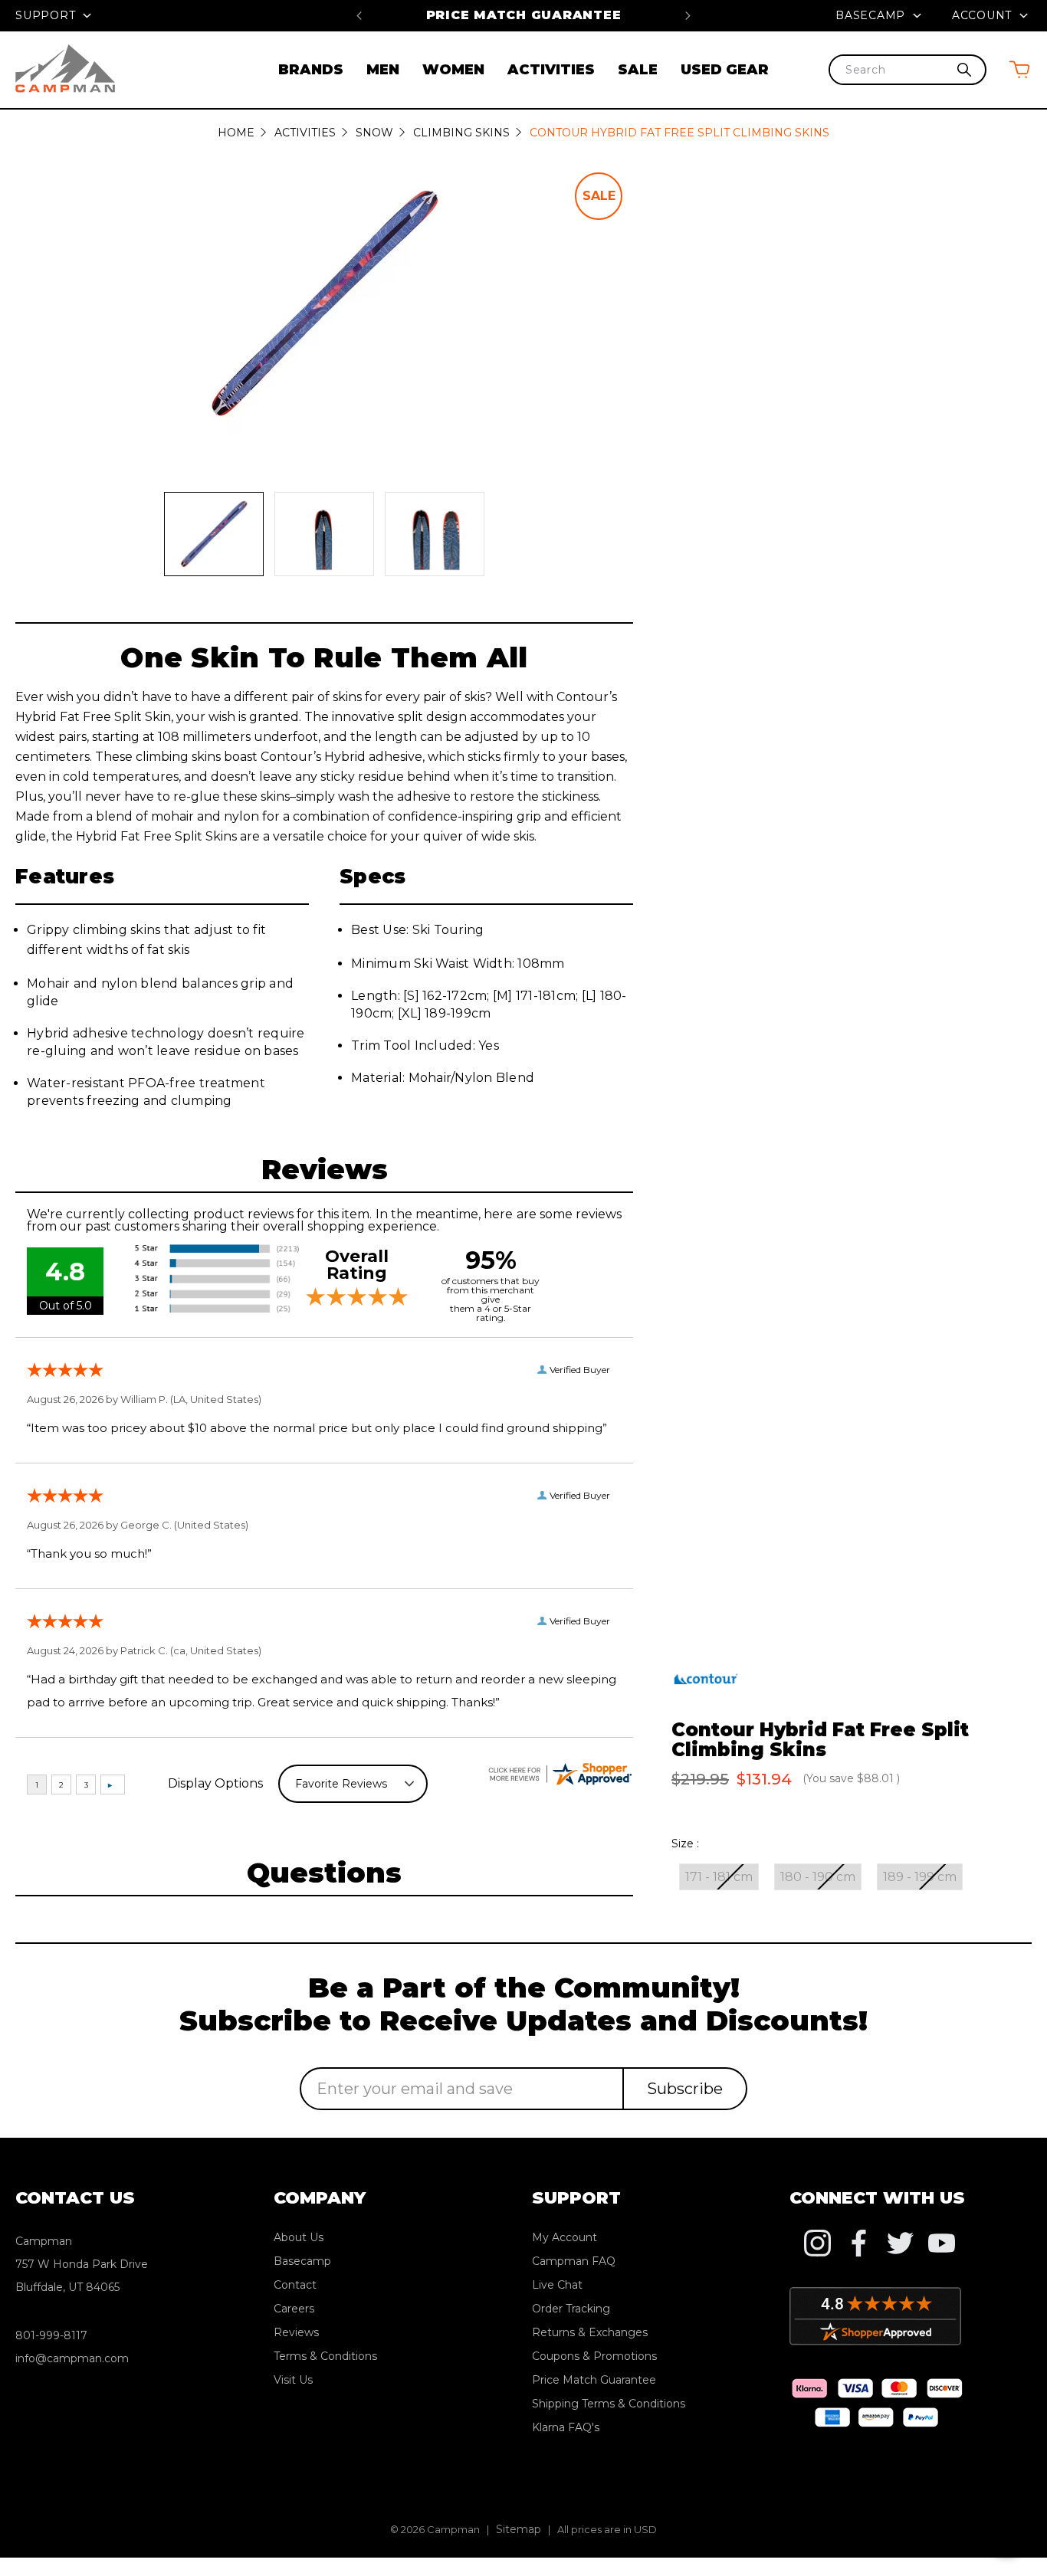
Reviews (296, 2332)
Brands (311, 70)
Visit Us (293, 2380)
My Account (565, 2237)
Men (383, 70)
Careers (294, 2309)
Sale (638, 70)
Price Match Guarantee (524, 15)
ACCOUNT (984, 15)
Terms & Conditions (325, 2356)
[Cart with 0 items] (1019, 69)
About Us (299, 2237)
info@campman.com (72, 2358)
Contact (295, 2285)
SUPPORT (47, 15)
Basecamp (872, 15)
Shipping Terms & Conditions (609, 2404)
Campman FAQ (574, 2261)
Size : (685, 1844)
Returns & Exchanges (590, 2332)
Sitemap (519, 2529)
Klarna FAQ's (566, 2427)
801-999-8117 (51, 2335)
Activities (551, 70)
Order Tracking (571, 2309)
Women (453, 70)
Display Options (215, 1783)
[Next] (688, 15)
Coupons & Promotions (594, 2356)
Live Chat (557, 2285)
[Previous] (359, 15)
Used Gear (725, 70)
